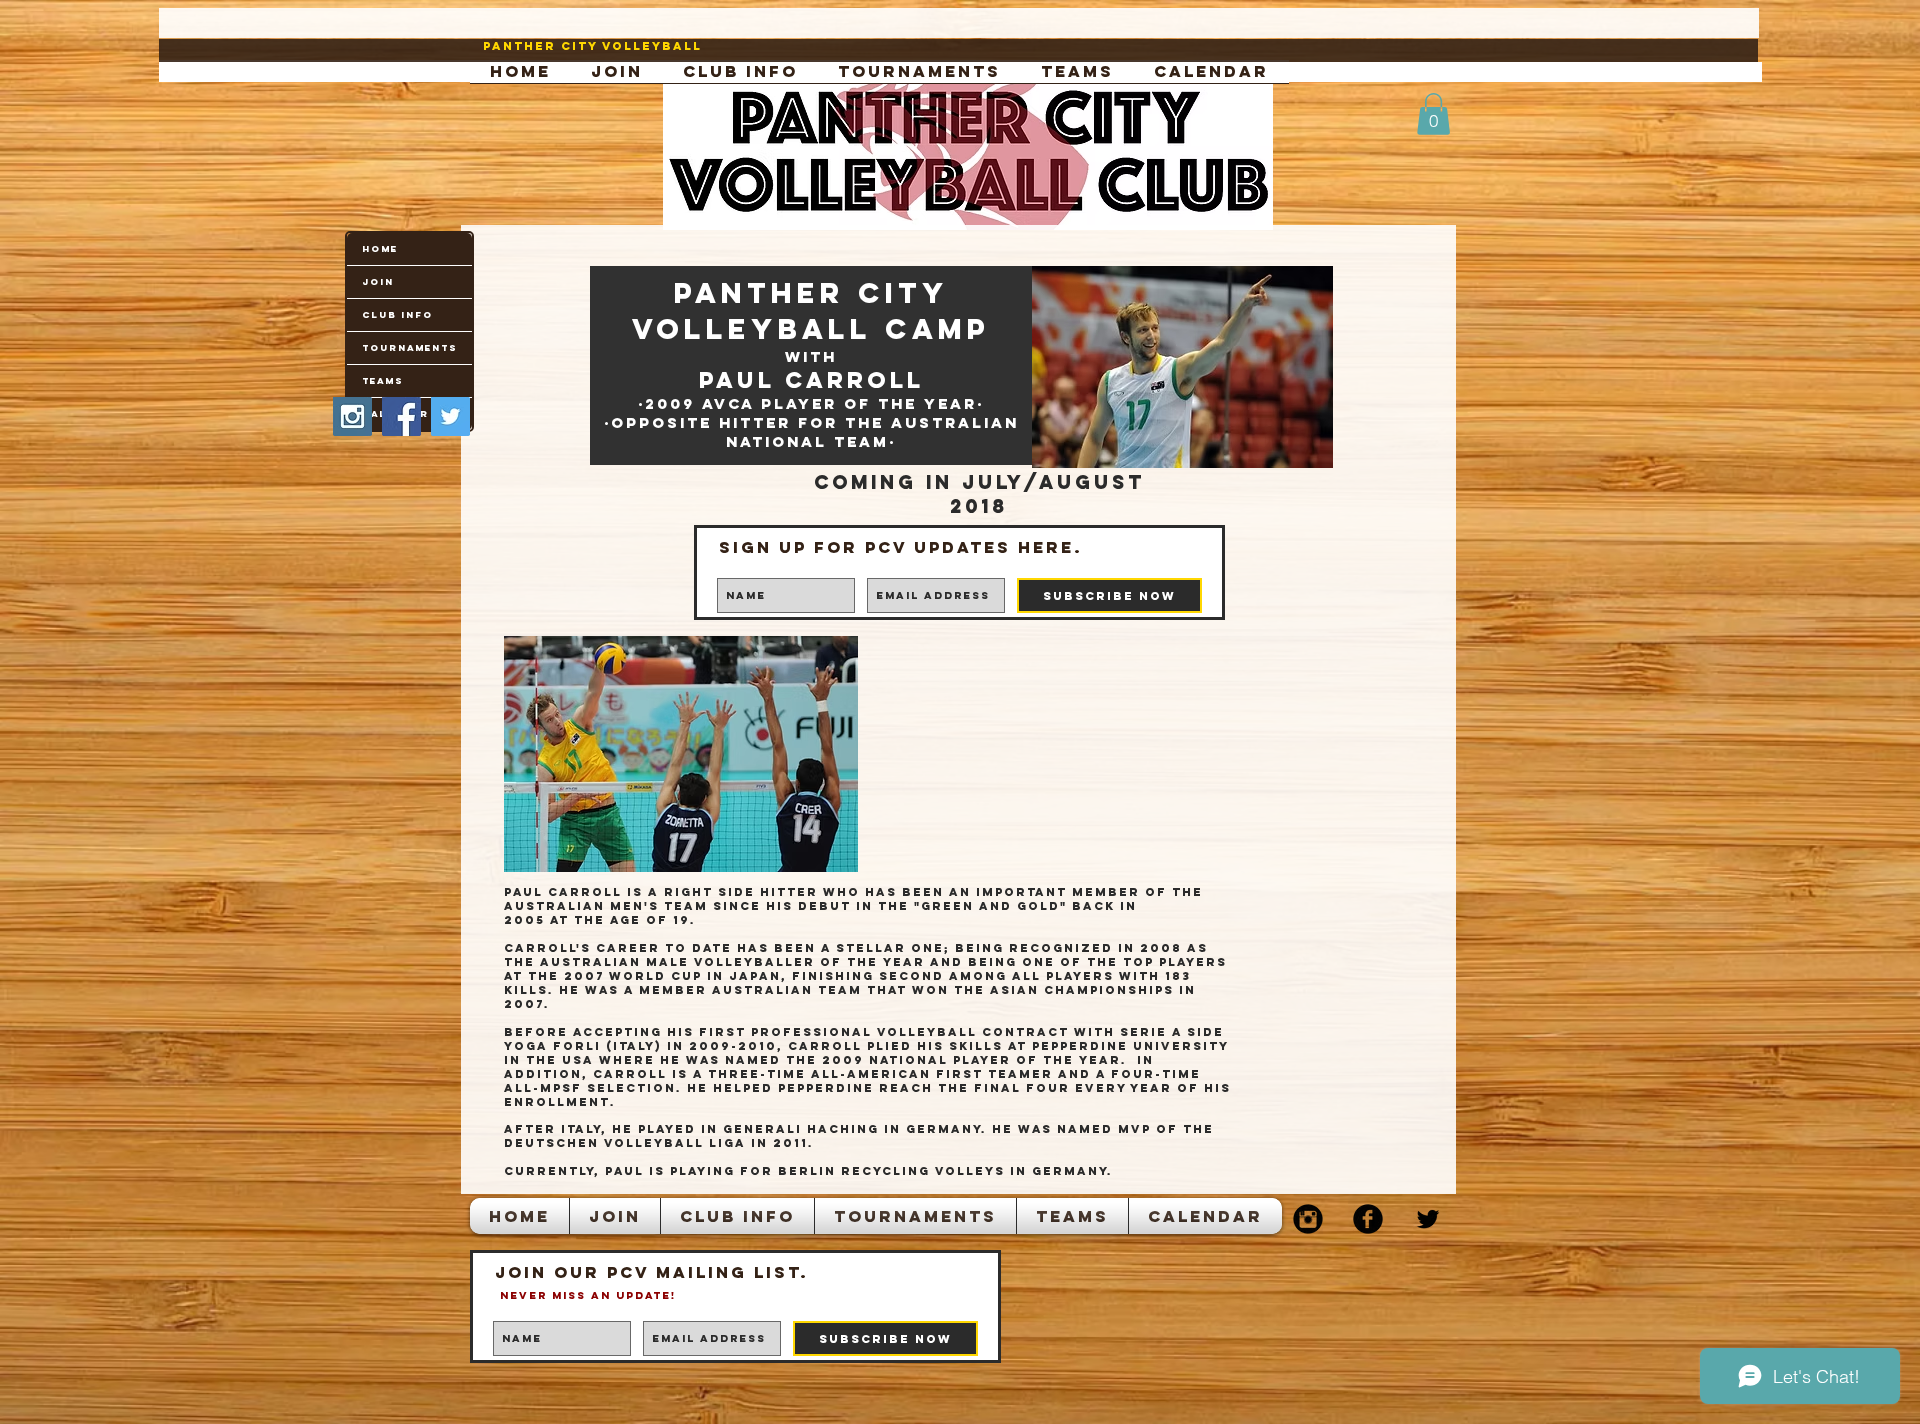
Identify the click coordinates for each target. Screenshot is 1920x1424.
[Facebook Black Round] (1368, 1219)
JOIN (378, 281)
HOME (380, 248)
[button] (1433, 114)
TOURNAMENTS (409, 347)
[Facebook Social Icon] (401, 416)
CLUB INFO (397, 314)
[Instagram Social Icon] (352, 416)
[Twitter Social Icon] (450, 416)
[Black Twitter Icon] (1428, 1219)
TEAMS (382, 380)
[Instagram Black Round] (1308, 1219)
